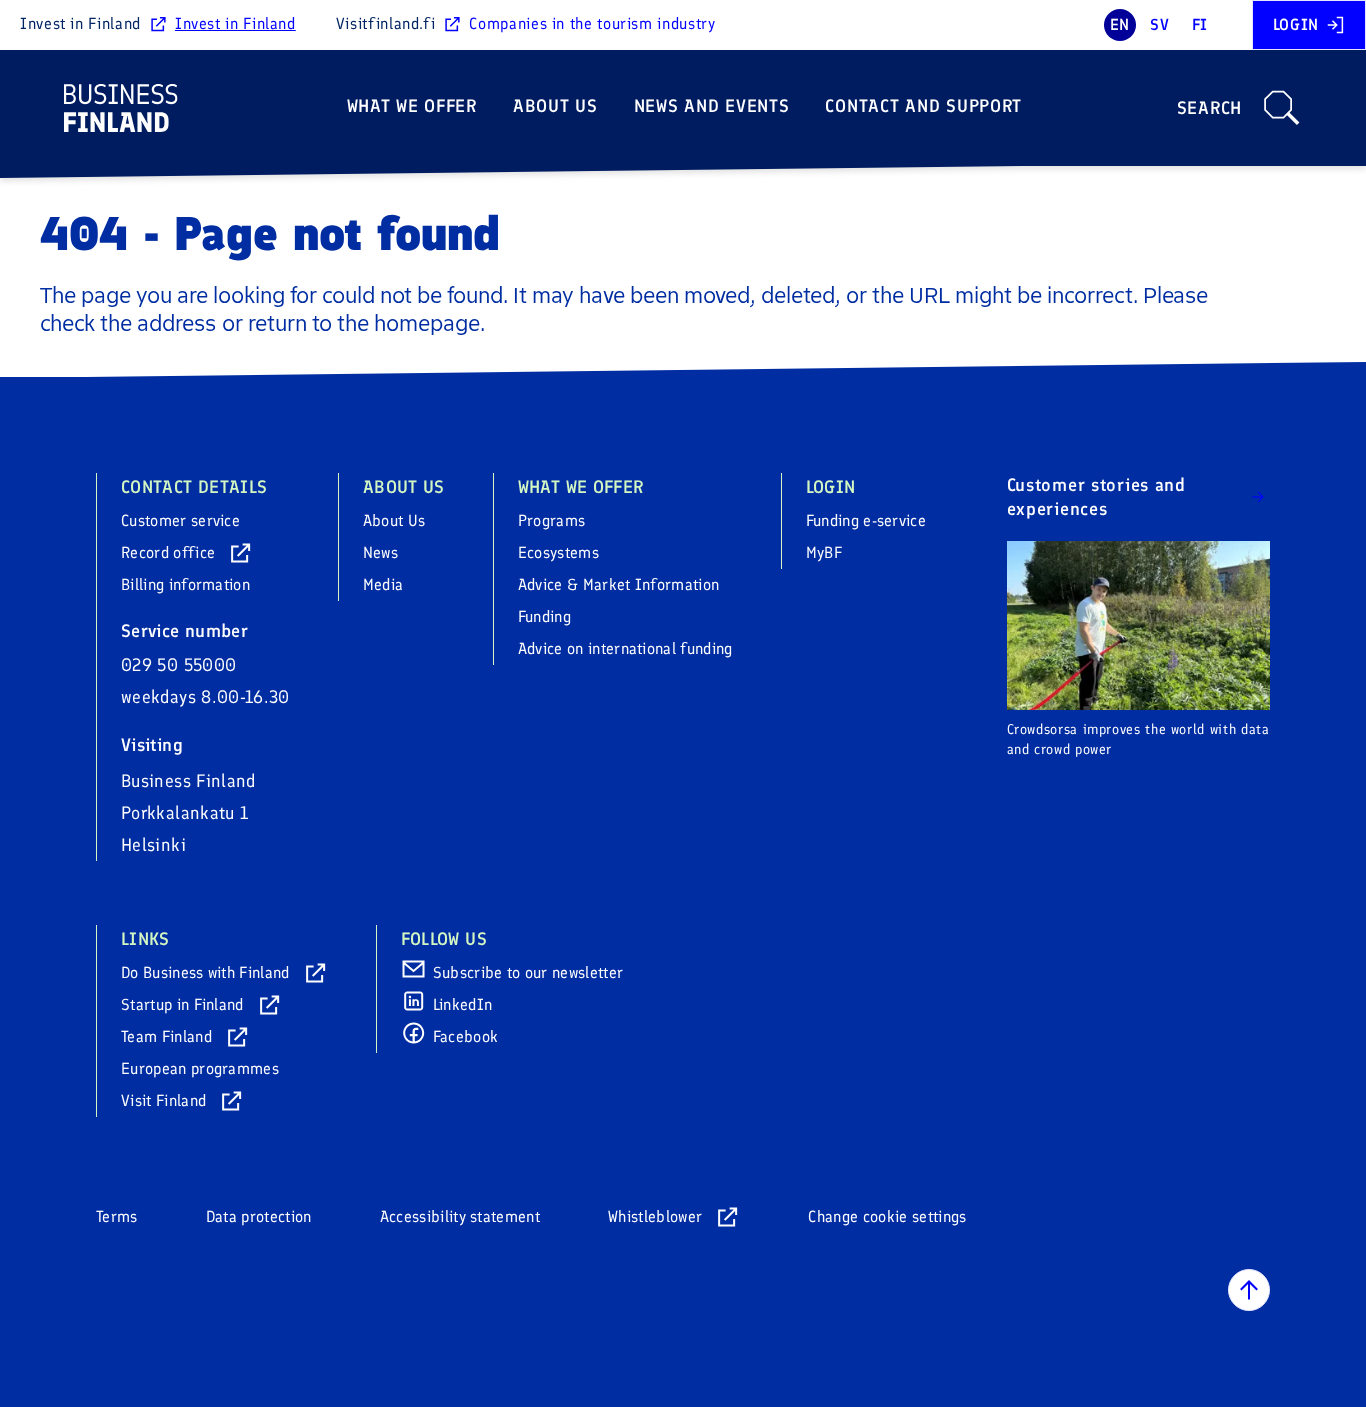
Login (1296, 24)
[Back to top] (1249, 1290)
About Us (555, 106)
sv (1159, 24)
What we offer (412, 106)
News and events (712, 106)
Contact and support (923, 106)
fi (1200, 24)
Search (1209, 108)
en (1120, 24)
